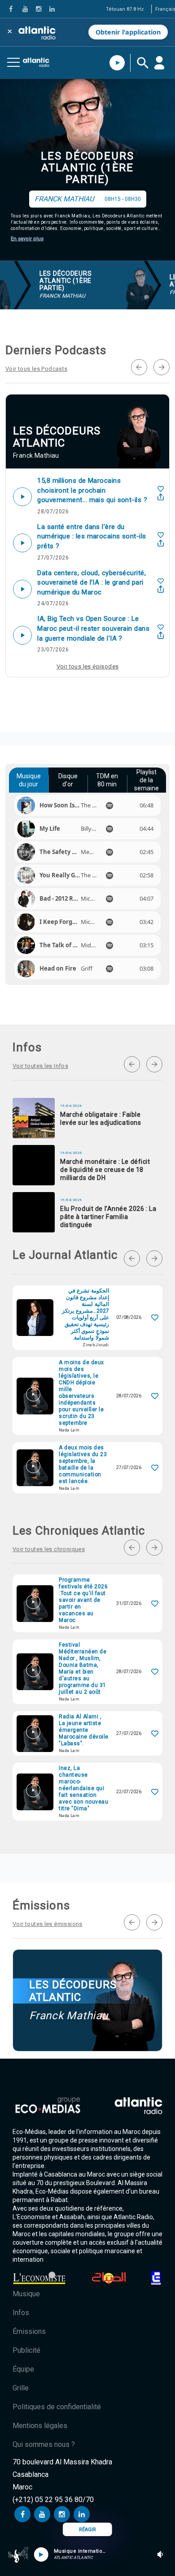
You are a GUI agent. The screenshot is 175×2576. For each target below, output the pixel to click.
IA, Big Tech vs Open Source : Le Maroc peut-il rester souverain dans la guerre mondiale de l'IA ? (93, 628)
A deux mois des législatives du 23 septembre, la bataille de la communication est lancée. (83, 1464)
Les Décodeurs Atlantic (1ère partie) (87, 168)
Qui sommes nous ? (44, 2444)
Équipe (23, 2369)
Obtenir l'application (128, 32)
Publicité (26, 2350)
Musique (26, 2294)
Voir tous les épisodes (88, 666)
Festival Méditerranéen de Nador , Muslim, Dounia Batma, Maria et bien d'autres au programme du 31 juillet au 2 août (83, 1668)
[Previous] (139, 367)
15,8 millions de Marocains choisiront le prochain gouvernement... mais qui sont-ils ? (92, 490)
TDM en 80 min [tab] (107, 780)
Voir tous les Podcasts (37, 369)
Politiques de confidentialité (57, 2407)
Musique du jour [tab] (29, 780)
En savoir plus (27, 239)
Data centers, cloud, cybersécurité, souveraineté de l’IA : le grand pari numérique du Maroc (92, 583)
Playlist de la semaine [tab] (147, 780)
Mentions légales (40, 2426)
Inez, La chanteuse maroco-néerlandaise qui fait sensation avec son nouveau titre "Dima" (83, 1788)
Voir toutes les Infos (40, 1066)
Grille (21, 2388)
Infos (21, 2313)
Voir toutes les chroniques (49, 1549)
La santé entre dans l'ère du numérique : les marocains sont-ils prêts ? (92, 536)
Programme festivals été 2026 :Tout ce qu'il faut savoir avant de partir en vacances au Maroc (83, 1600)
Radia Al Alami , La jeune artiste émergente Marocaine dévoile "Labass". (84, 1730)
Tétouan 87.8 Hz (125, 9)
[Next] (162, 367)
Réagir (87, 2530)
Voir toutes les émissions (48, 1924)
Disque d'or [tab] (68, 780)
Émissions (29, 2331)
